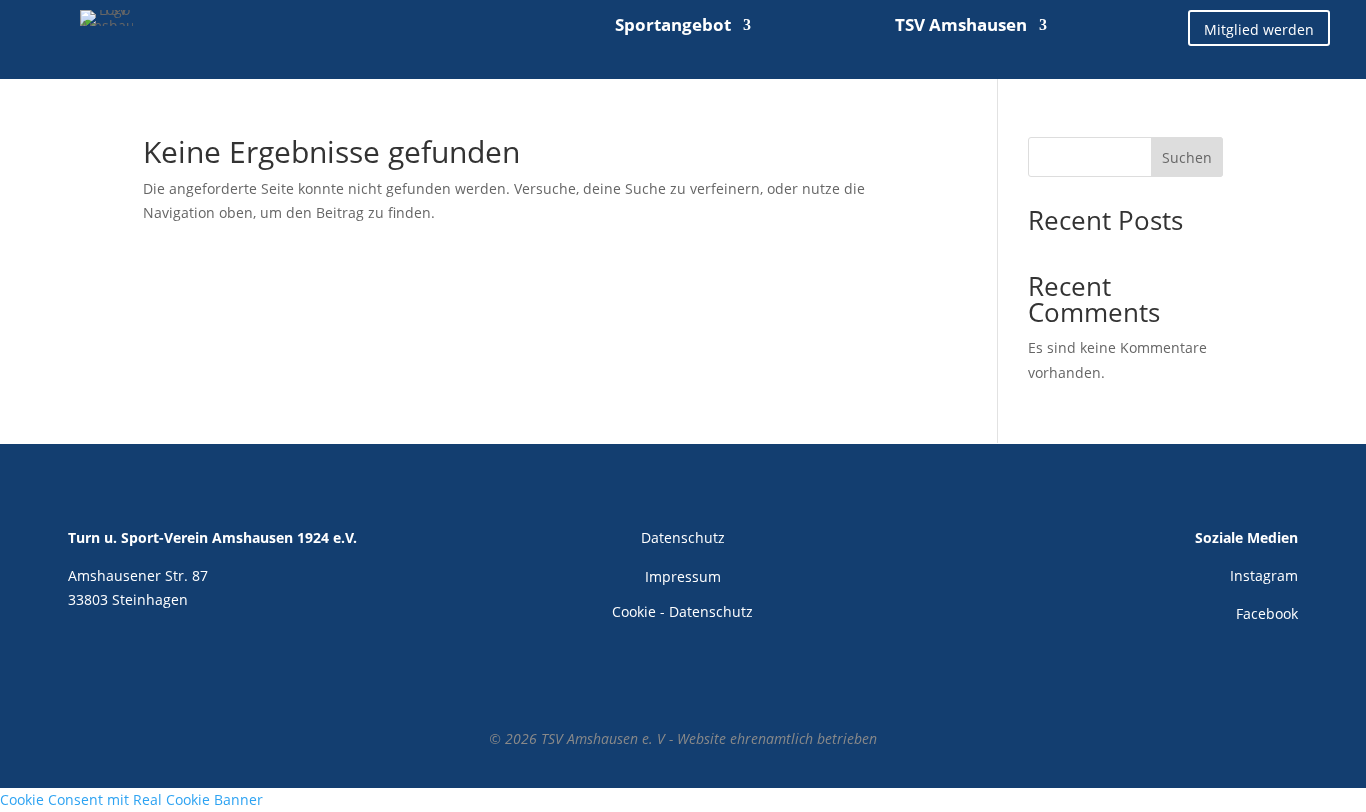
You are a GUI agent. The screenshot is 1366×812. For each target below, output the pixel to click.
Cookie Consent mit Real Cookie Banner (131, 799)
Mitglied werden (1259, 29)
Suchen (1187, 157)
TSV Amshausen (961, 27)
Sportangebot (673, 27)
